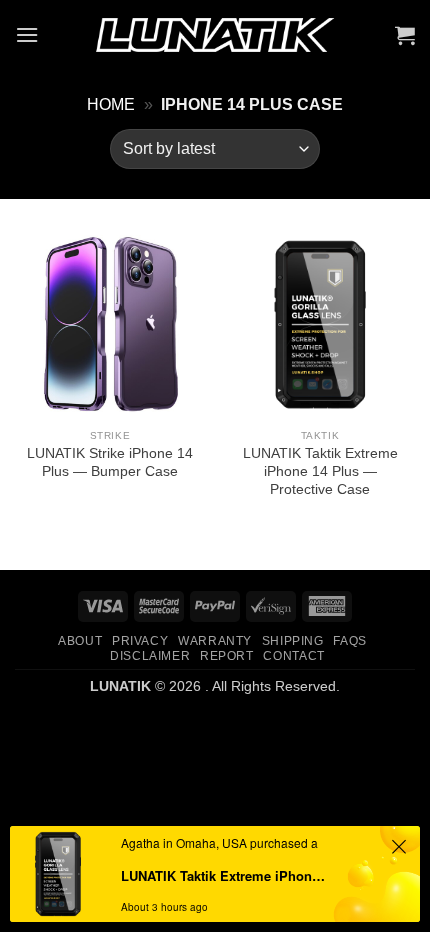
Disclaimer (150, 656)
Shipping (293, 641)
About (80, 641)
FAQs (349, 641)
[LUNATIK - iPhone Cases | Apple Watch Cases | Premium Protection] (215, 35)
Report (227, 656)
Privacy (140, 641)
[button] (27, 34)
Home (111, 104)
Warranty (215, 641)
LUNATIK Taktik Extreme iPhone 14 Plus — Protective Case (320, 471)
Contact (293, 656)
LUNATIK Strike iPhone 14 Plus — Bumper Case (110, 462)
